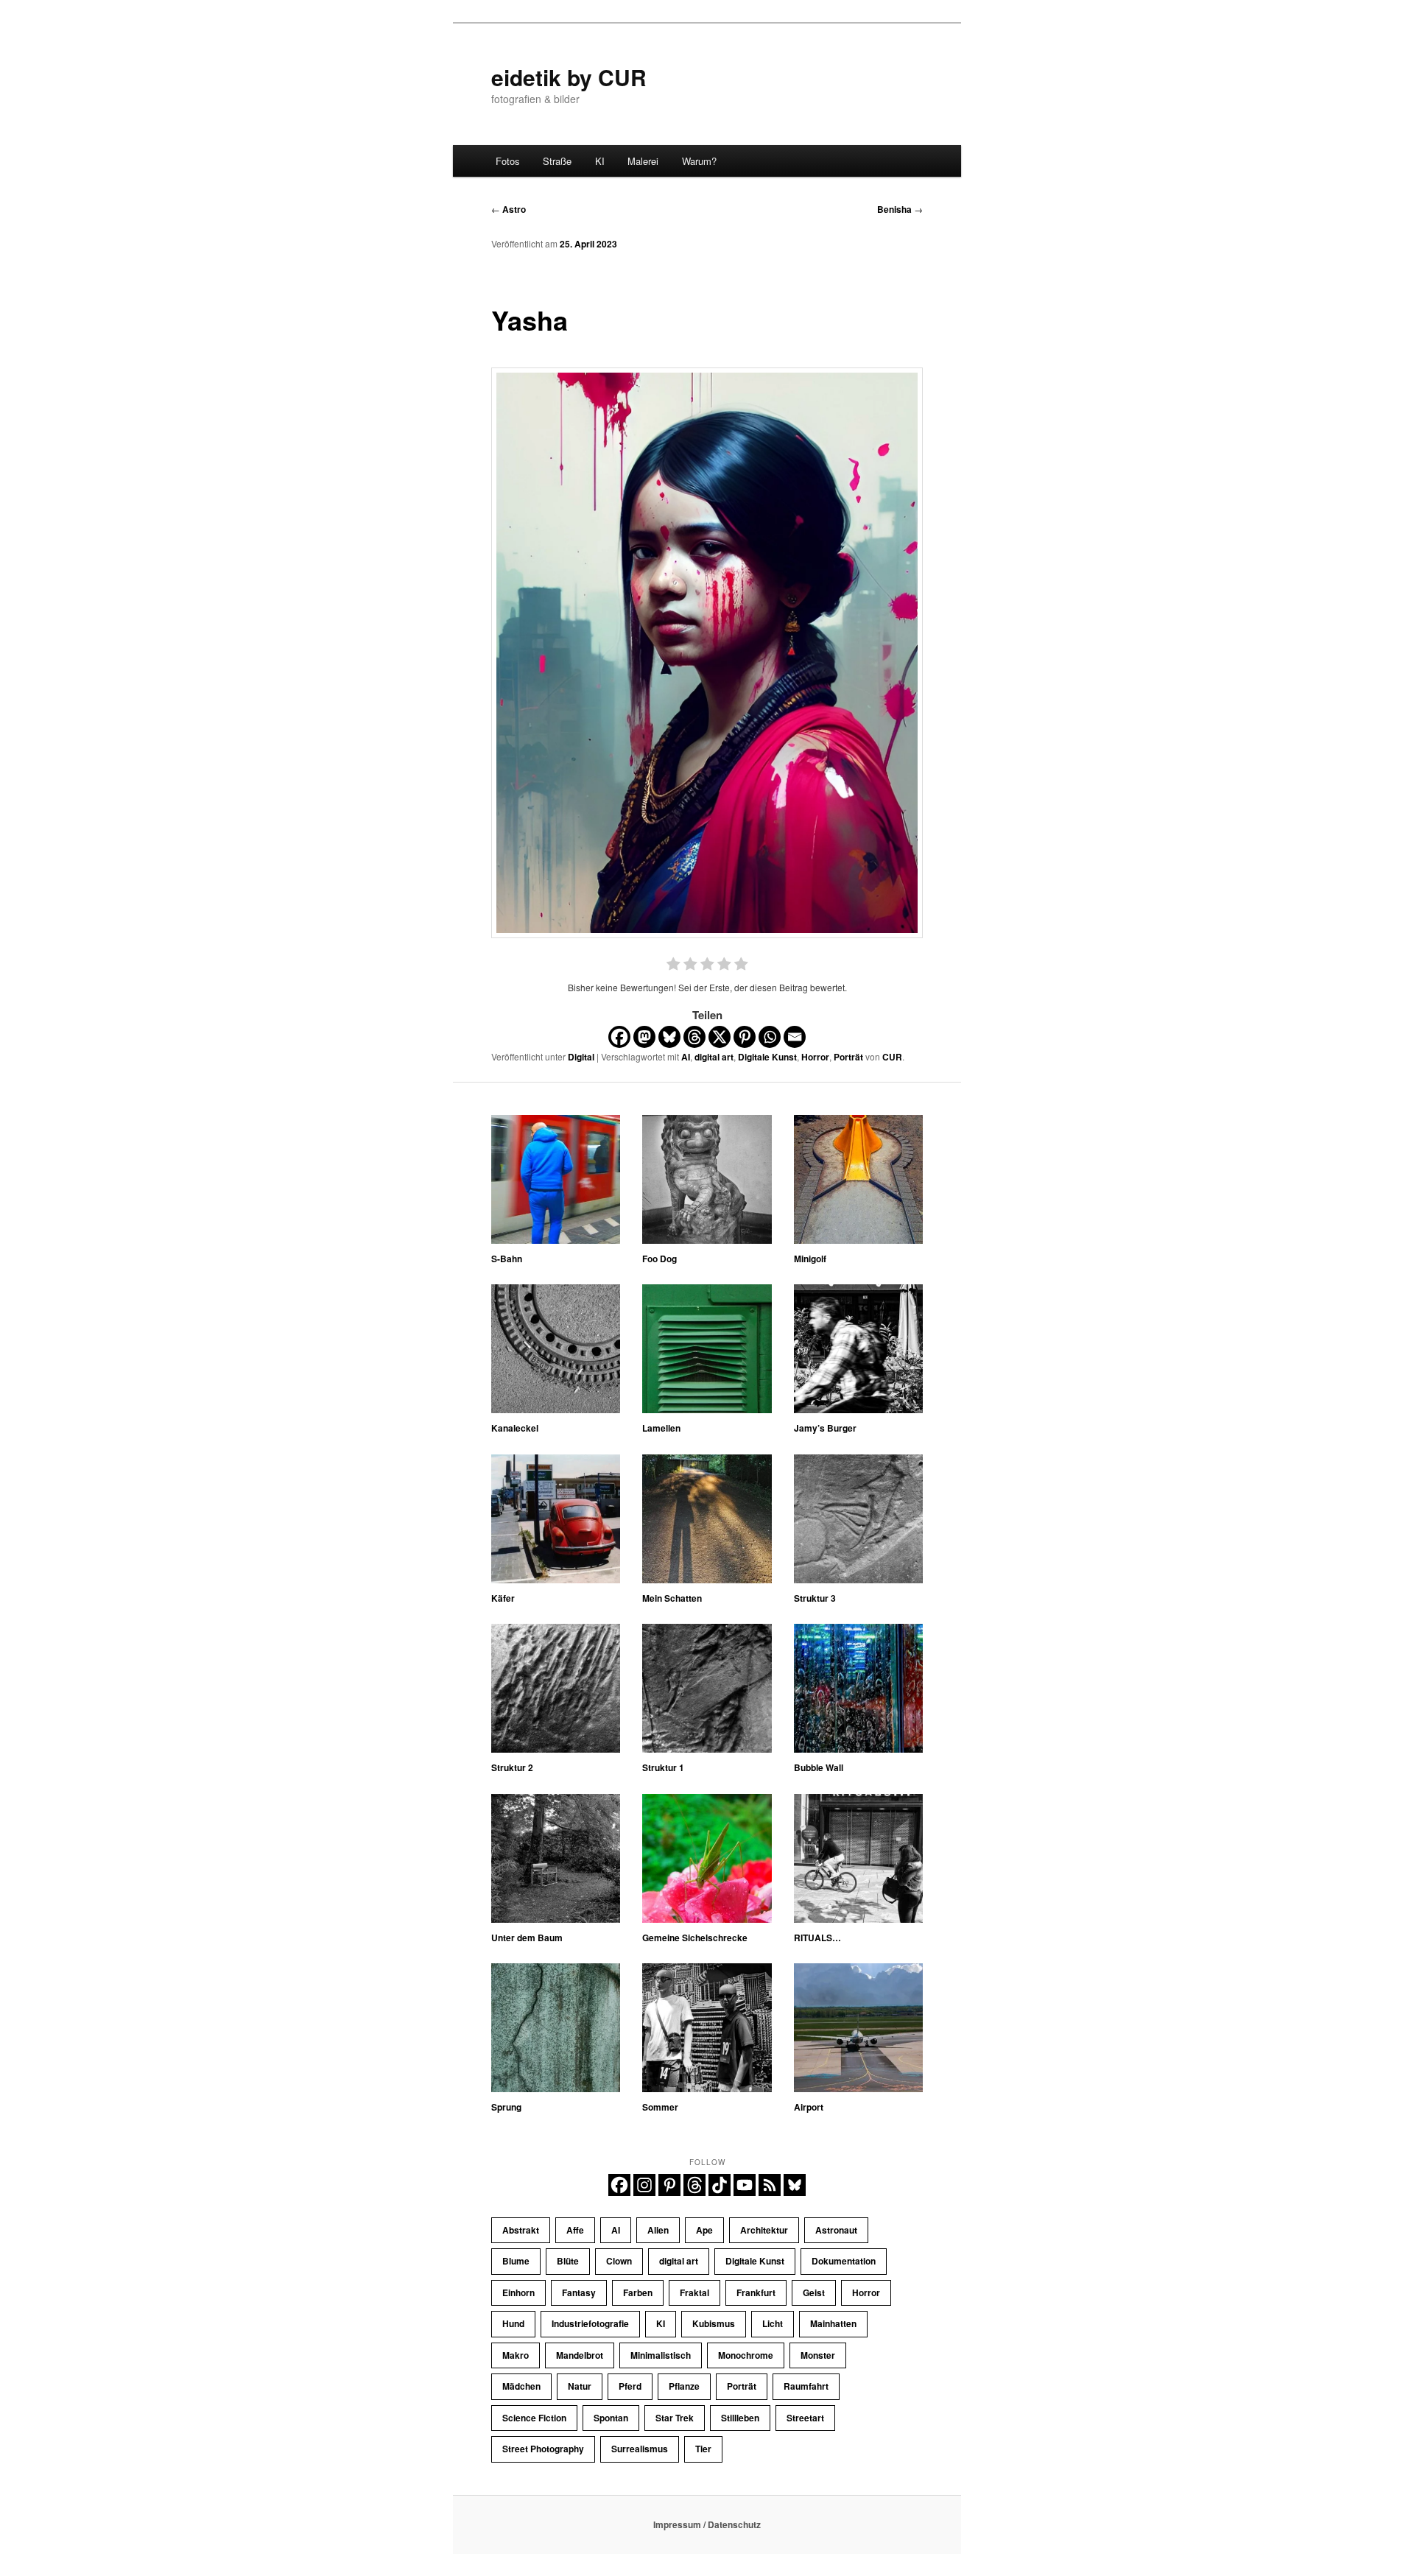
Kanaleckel (515, 1428)
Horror (815, 1057)
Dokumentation (844, 2261)
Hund (513, 2323)
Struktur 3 (815, 1598)
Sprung (506, 2107)
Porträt (848, 1057)
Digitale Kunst (767, 1057)
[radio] (673, 966)
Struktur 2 (512, 1767)
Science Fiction (534, 2418)
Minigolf (810, 1259)
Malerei (643, 161)
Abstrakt (521, 2230)
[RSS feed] (770, 2185)
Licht (773, 2323)
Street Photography (543, 2449)
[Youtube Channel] (745, 2185)
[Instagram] (644, 2185)
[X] (720, 1037)
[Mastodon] (644, 1037)
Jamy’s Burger (825, 1428)
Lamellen (661, 1428)
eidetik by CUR (569, 77)
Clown (619, 2261)
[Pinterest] (745, 1037)
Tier (703, 2449)
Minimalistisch (661, 2355)
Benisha (900, 209)
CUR (892, 1057)
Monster (818, 2355)
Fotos (508, 161)
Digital (581, 1057)
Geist (814, 2292)
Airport (809, 2107)
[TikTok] (720, 2185)
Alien (658, 2230)
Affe (575, 2230)
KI (600, 161)
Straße (557, 161)
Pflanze (684, 2386)
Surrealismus (640, 2449)
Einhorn (518, 2292)
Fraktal (694, 2292)
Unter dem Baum (527, 1938)
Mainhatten (833, 2323)
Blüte (568, 2261)
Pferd (630, 2386)
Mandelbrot (580, 2355)
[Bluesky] (669, 1037)
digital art (714, 1057)
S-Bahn (507, 1259)
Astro (509, 209)
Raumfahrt (806, 2386)
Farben (638, 2292)
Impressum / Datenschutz (707, 2524)
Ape (704, 2230)
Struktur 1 (663, 1767)
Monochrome (746, 2355)
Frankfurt (756, 2292)
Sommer (660, 2107)
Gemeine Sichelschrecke (695, 1938)
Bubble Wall (819, 1767)
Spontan (611, 2418)
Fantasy (579, 2292)
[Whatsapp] (770, 1037)
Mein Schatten (672, 1598)
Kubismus (714, 2323)
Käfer (503, 1598)
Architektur (764, 2230)
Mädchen (521, 2386)
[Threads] (694, 1037)
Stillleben (740, 2418)
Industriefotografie (590, 2323)
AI (686, 1057)
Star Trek (675, 2418)
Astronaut (836, 2230)
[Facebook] (619, 1037)
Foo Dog (659, 1259)
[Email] (795, 1037)
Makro (516, 2355)
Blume (516, 2261)
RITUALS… (817, 1938)
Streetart (805, 2418)
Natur (580, 2386)
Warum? (699, 161)
